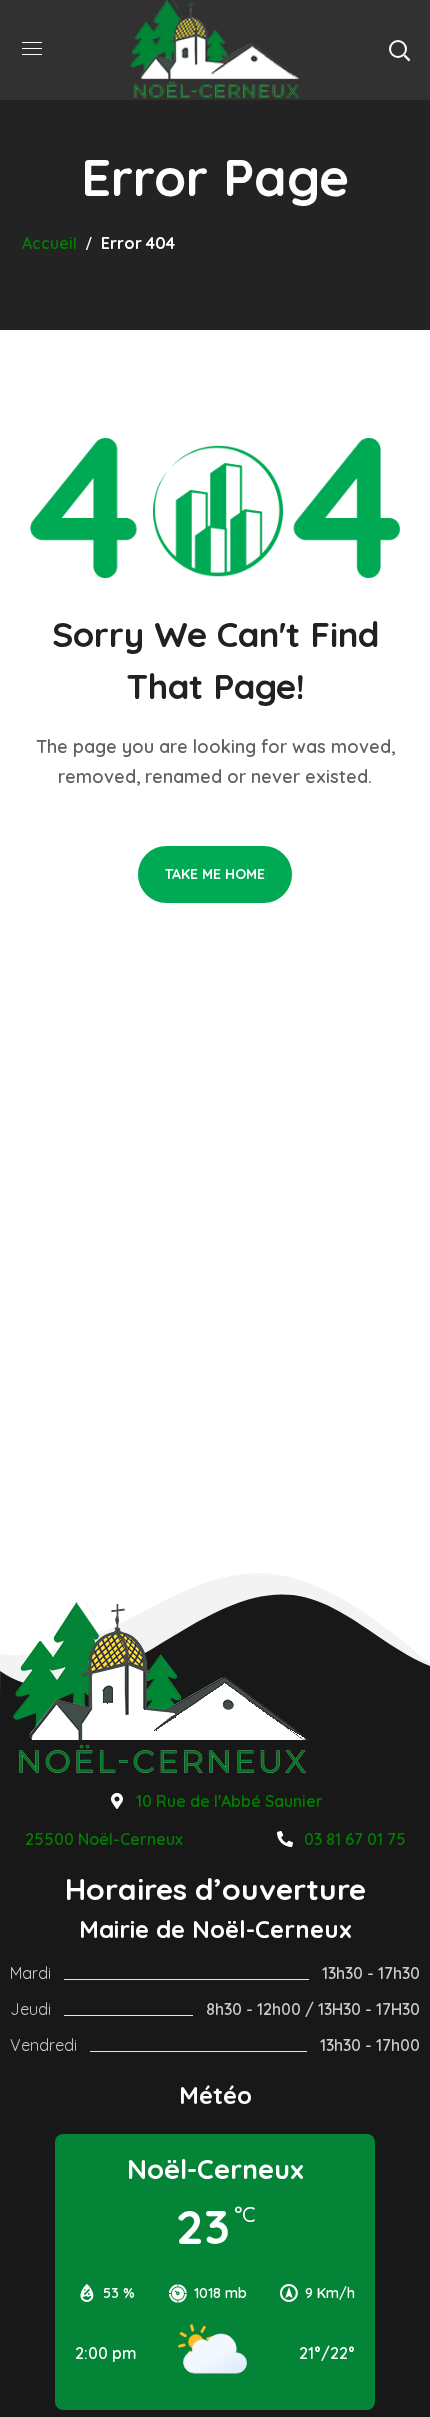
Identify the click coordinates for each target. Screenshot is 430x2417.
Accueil (49, 243)
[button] (399, 50)
